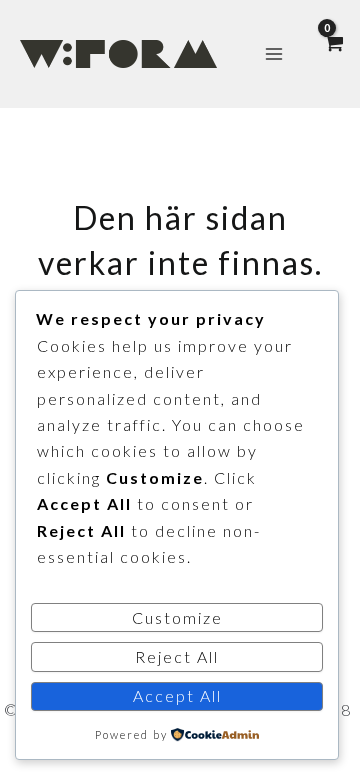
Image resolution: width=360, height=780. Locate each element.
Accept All (177, 695)
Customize (177, 617)
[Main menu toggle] (274, 54)
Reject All (177, 656)
